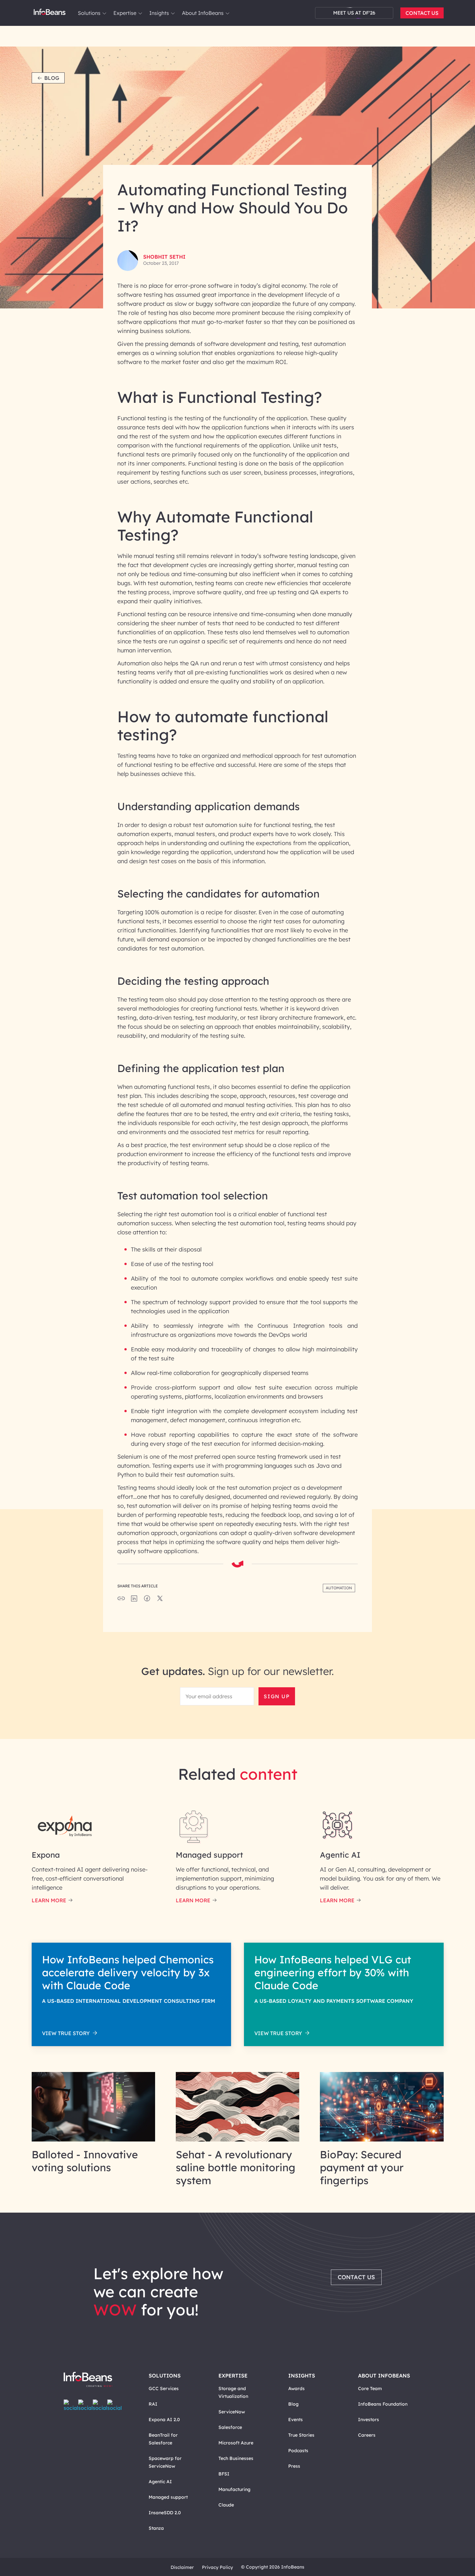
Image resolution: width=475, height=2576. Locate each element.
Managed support (168, 2497)
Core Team (370, 2388)
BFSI (224, 2474)
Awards (296, 2388)
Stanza (156, 2528)
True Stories (301, 2435)
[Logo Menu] (50, 13)
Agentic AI (160, 2482)
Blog (52, 78)
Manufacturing (234, 2489)
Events (296, 2420)
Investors (369, 2420)
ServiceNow (232, 2412)
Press (294, 2466)
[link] (104, 13)
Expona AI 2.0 (164, 2420)
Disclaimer (182, 2567)
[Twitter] (85, 2405)
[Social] (134, 1600)
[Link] (94, 2140)
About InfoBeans (203, 13)
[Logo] (95, 2380)
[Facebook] (71, 2405)
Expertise (125, 13)
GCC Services (164, 2388)
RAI (153, 2404)
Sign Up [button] (277, 1696)
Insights (159, 13)
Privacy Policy (217, 2567)
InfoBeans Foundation (383, 2404)
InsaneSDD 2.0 (165, 2513)
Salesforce (230, 2427)
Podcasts (298, 2451)
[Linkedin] (115, 2405)
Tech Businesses (236, 2458)
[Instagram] (100, 2405)
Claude (226, 2505)
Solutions (89, 13)
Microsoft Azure (236, 2443)
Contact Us (422, 13)
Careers (367, 2435)
